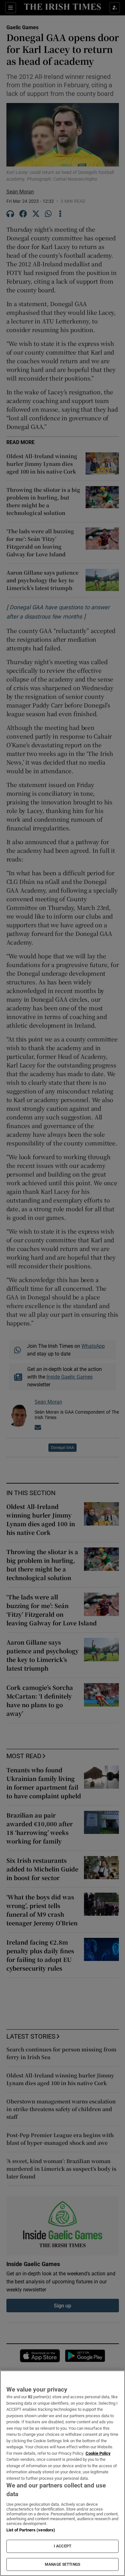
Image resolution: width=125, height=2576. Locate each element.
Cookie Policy (98, 2453)
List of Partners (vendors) (31, 2530)
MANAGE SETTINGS (63, 2564)
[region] (63, 2473)
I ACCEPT (63, 2546)
